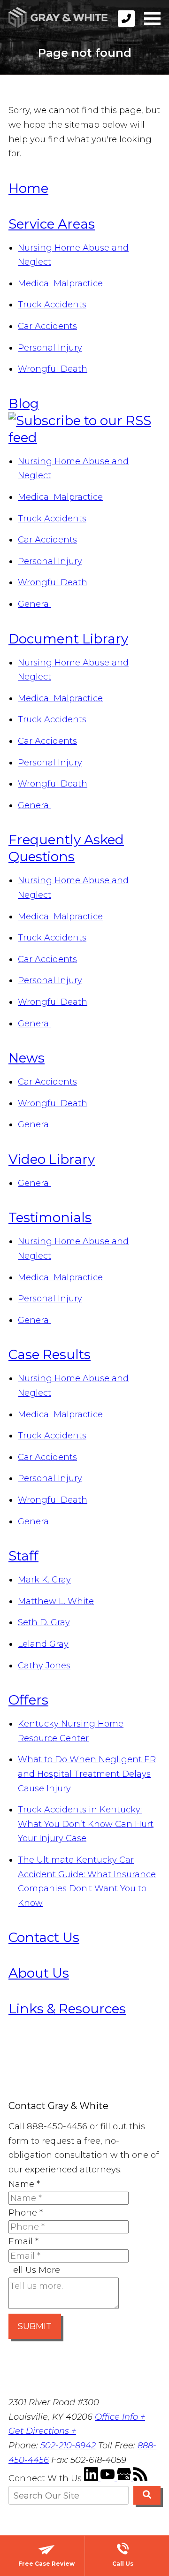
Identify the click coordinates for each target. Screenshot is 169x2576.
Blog (24, 404)
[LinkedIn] (92, 2478)
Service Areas (52, 224)
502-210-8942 (68, 2446)
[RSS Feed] (140, 2478)
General (35, 604)
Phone (26, 2213)
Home (28, 188)
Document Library (68, 639)
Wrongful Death (53, 369)
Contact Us (44, 1937)
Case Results (50, 1354)
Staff (23, 1556)
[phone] (126, 19)
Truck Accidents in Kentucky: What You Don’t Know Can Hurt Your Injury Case (86, 1824)
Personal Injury (50, 348)
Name (24, 2184)
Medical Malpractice (60, 283)
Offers (28, 1700)
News (27, 1058)
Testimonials (50, 1217)
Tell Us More (34, 2270)
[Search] (147, 2495)
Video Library (52, 1159)
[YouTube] (109, 2478)
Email (23, 2241)
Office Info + (120, 2417)
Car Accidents (47, 326)
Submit (35, 2326)
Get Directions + (42, 2431)
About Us (39, 1973)
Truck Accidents (52, 305)
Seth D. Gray (44, 1622)
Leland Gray (43, 1644)
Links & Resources (67, 2009)
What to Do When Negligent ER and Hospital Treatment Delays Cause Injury (87, 1774)
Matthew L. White (56, 1601)
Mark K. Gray (44, 1580)
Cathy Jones (44, 1666)
